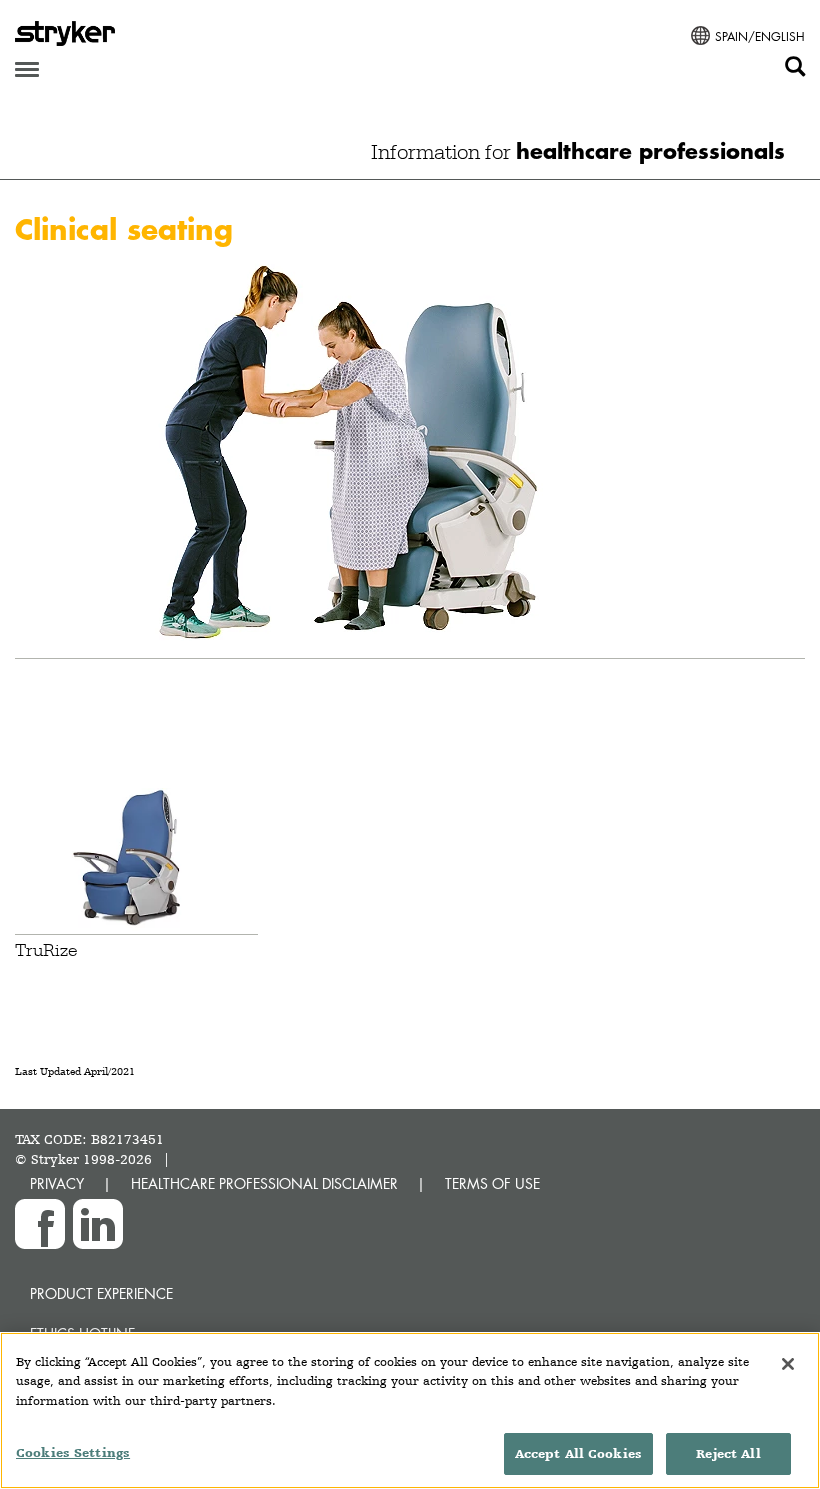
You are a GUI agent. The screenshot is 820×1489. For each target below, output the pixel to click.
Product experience (101, 1293)
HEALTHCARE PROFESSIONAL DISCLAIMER (264, 1183)
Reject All (728, 1453)
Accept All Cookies (578, 1453)
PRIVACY (57, 1183)
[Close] (788, 1364)
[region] (410, 1410)
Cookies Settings (73, 1452)
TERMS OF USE (492, 1183)
